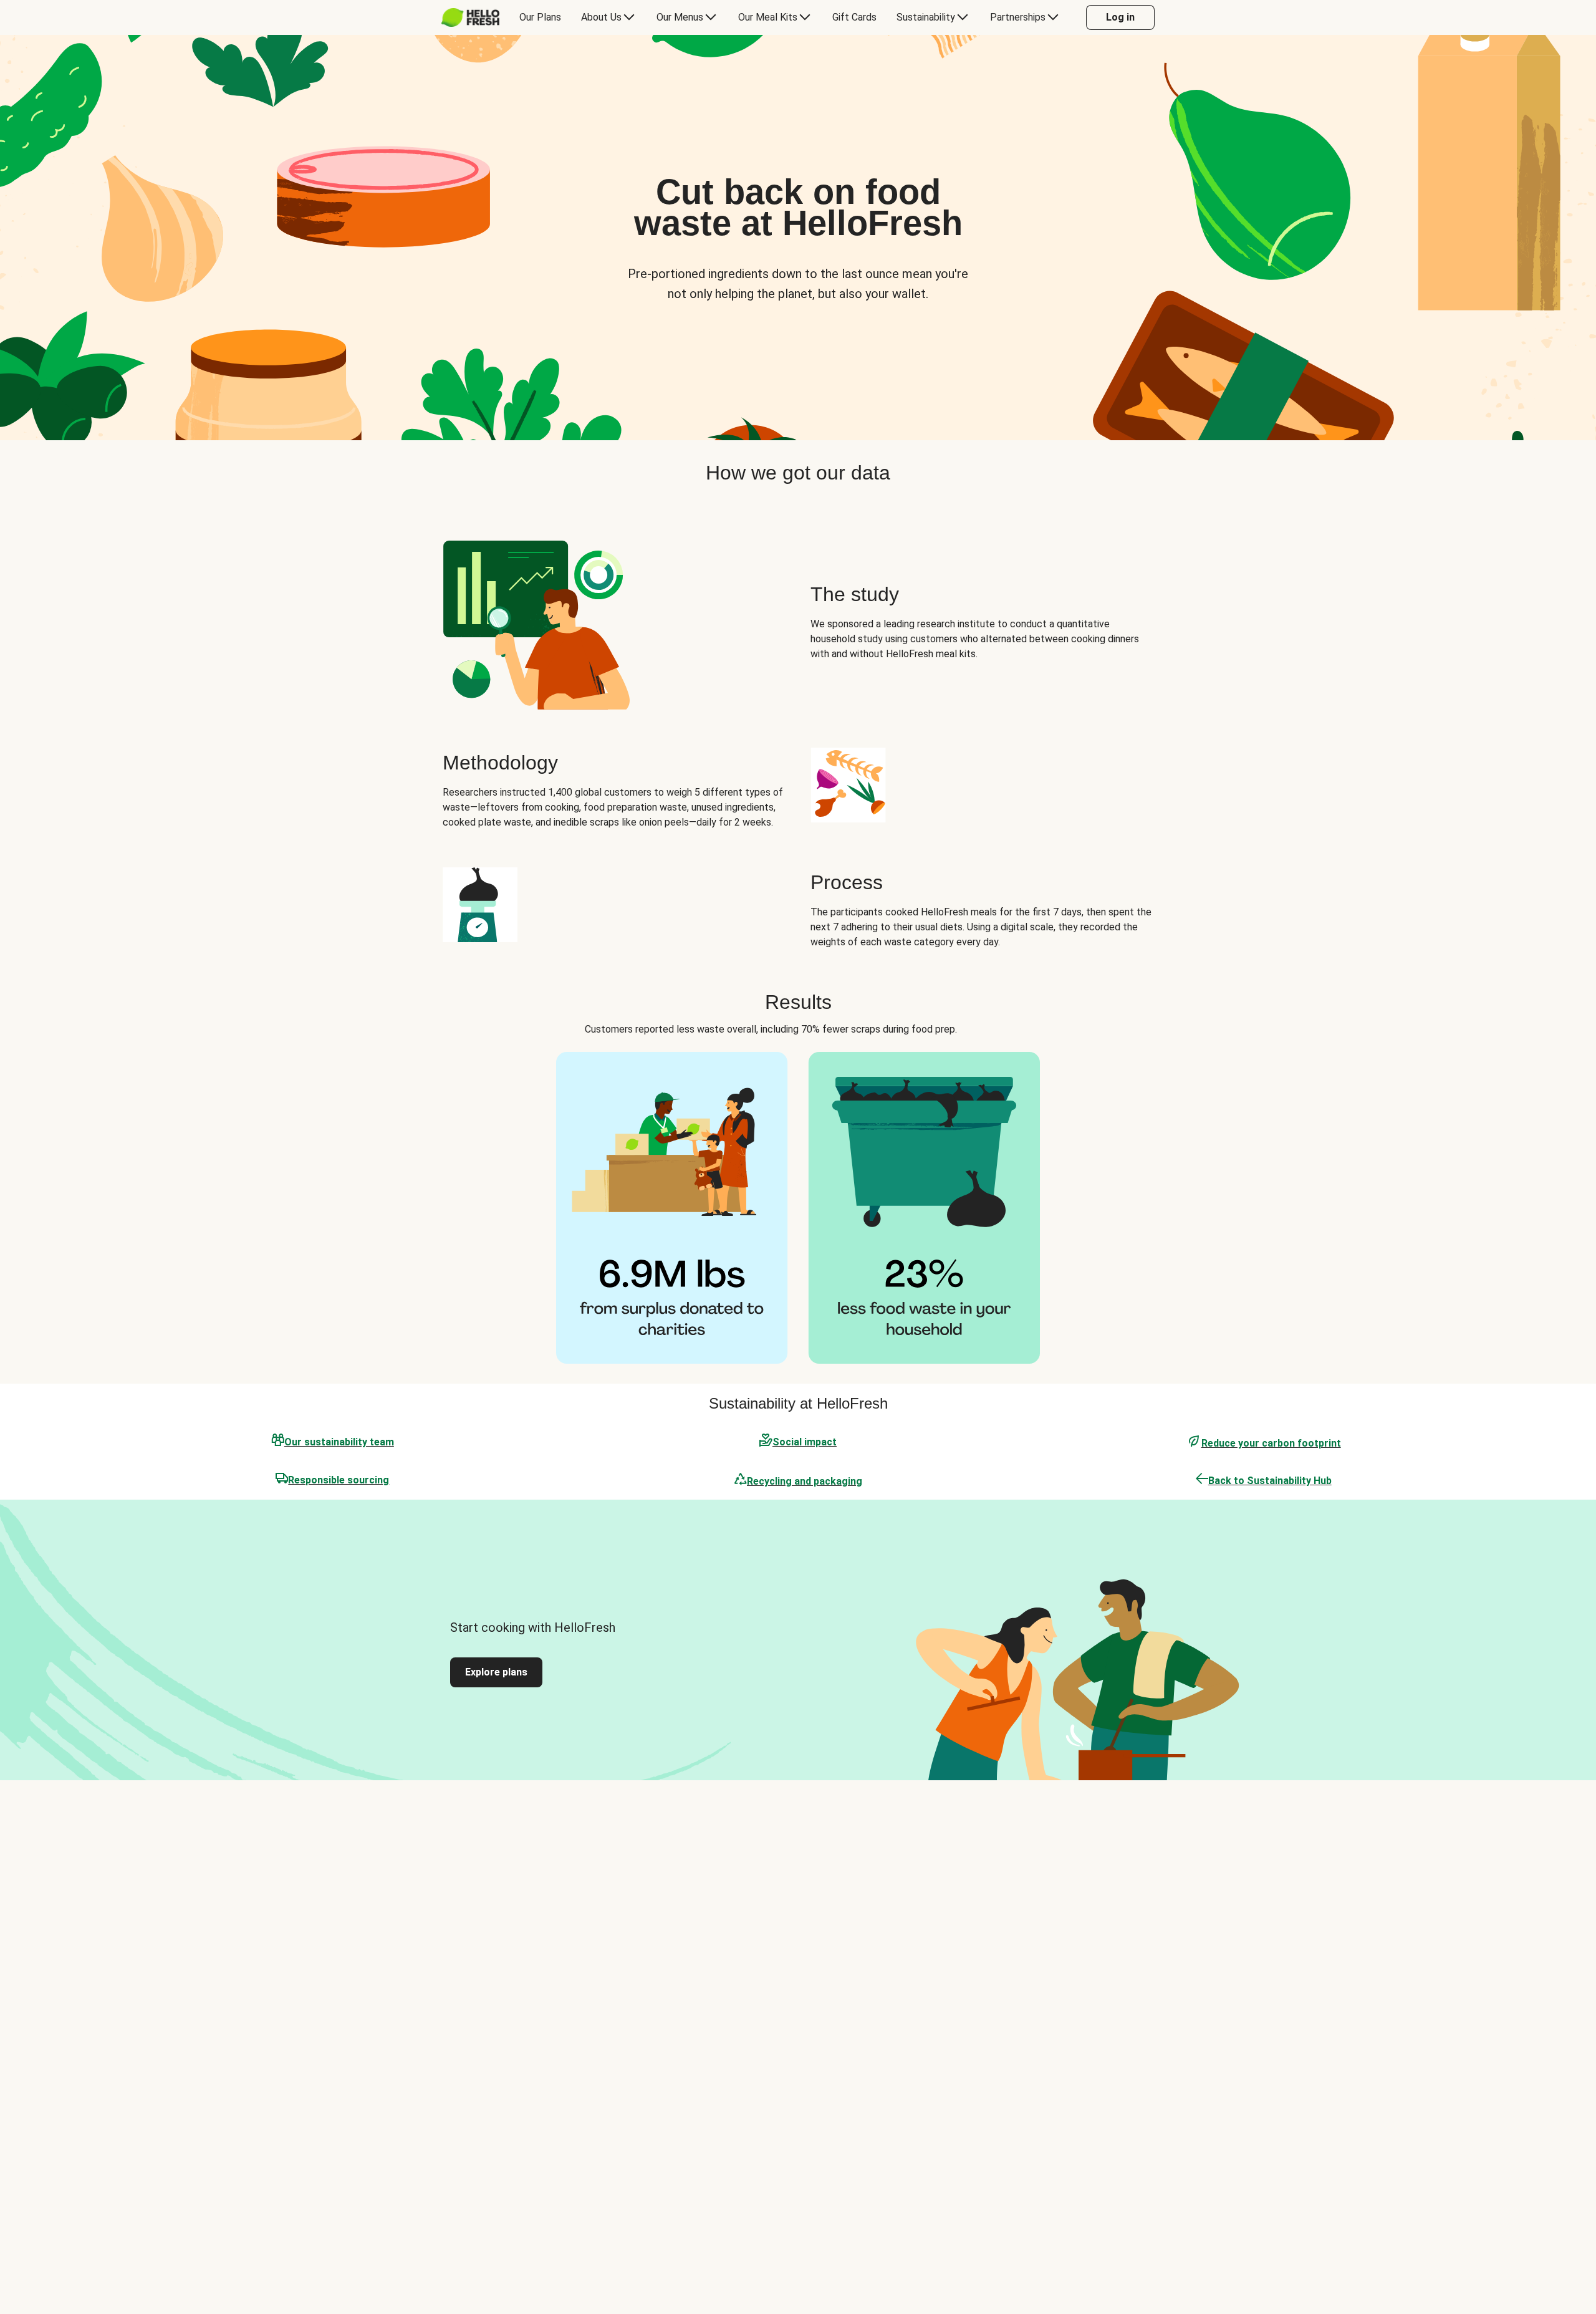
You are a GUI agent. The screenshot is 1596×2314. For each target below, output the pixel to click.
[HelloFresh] (470, 17)
